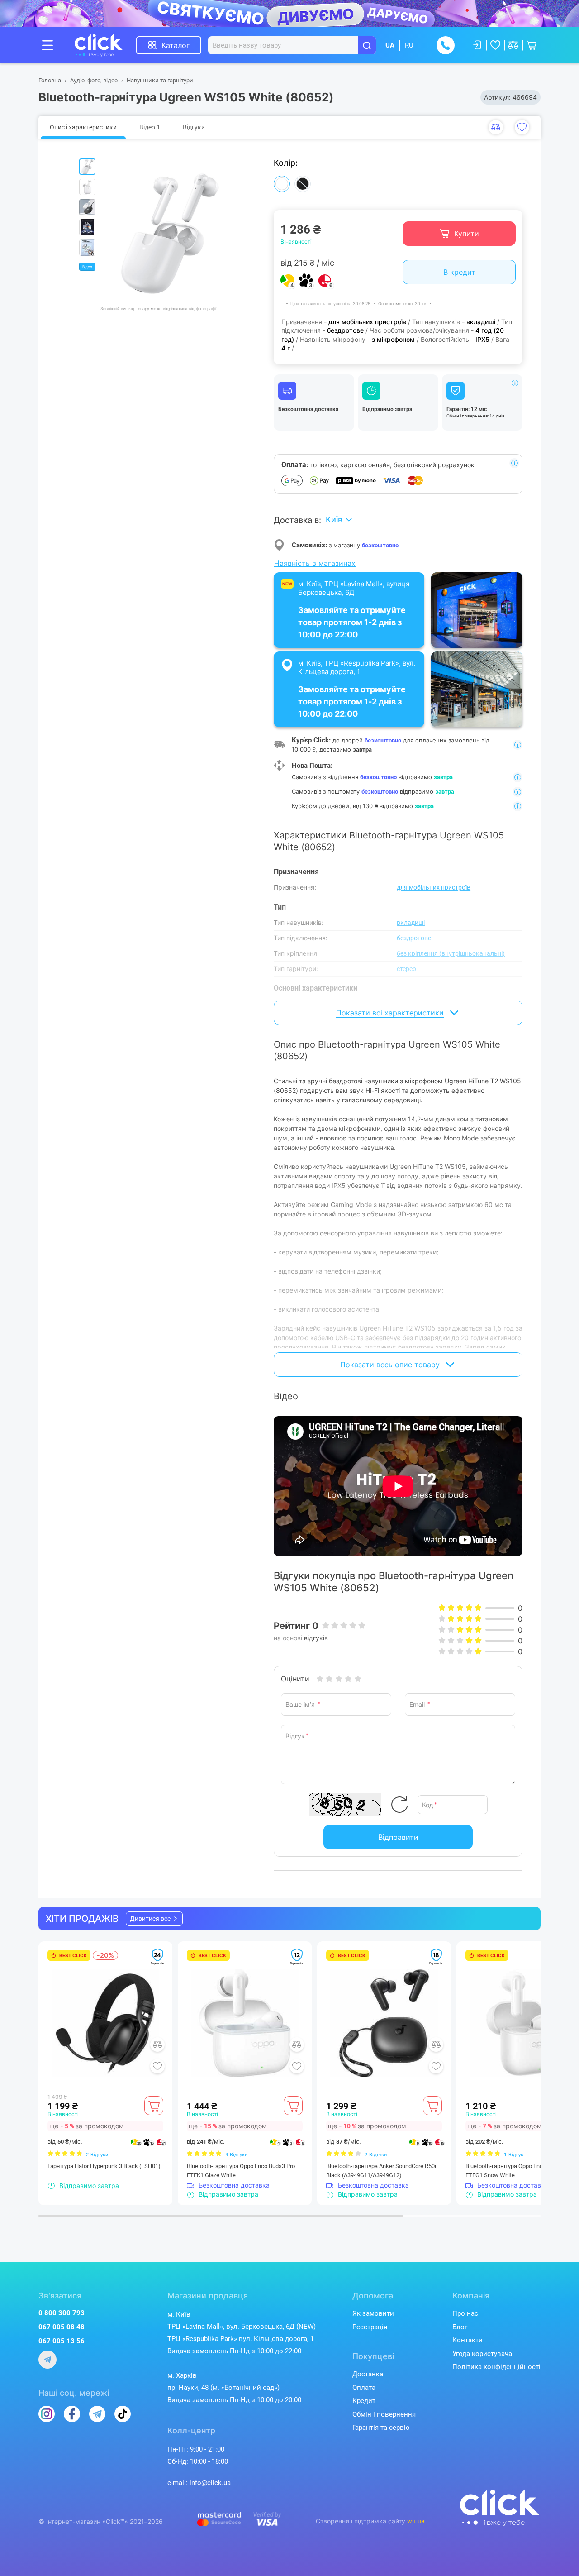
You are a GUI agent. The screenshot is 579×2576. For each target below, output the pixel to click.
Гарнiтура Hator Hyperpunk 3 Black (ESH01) (104, 2166)
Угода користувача (482, 2354)
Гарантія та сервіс (381, 2428)
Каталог (176, 45)
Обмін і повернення (384, 2414)
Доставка (368, 2374)
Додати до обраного (522, 127)
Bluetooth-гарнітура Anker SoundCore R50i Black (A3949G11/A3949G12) (381, 2171)
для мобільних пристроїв (434, 887)
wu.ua (416, 2521)
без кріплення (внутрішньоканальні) (451, 953)
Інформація (515, 383)
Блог (460, 2327)
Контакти (467, 2340)
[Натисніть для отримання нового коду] (399, 1805)
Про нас (465, 2313)
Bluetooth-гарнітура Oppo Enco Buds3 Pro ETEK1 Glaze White (241, 2171)
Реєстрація (370, 2327)
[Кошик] (154, 2106)
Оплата (364, 2388)
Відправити (398, 1837)
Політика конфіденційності (496, 2367)
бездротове (414, 938)
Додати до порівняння (496, 127)
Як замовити (373, 2313)
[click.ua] (105, 45)
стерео (406, 969)
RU (409, 45)
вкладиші (411, 923)
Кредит (364, 2401)
